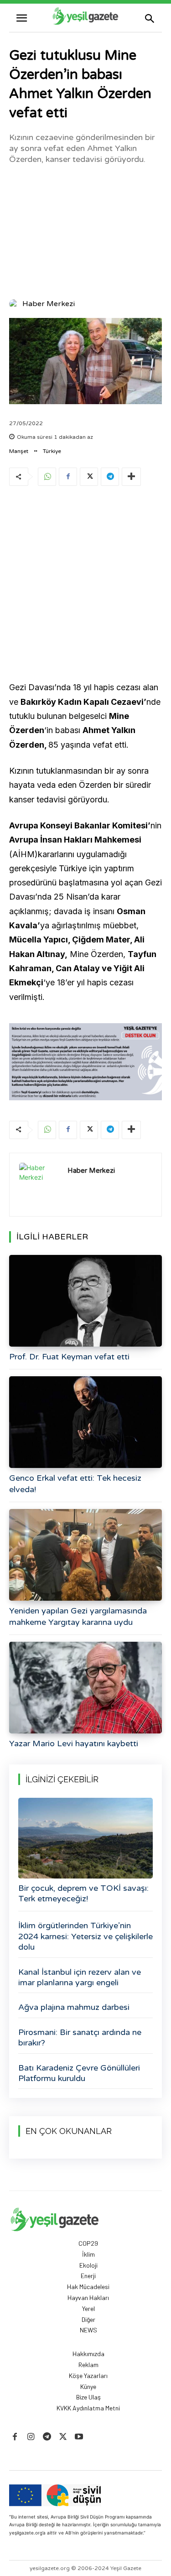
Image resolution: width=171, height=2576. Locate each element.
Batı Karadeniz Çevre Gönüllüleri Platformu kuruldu (79, 2073)
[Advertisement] (85, 231)
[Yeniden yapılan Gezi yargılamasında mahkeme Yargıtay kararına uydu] (85, 1555)
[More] (131, 477)
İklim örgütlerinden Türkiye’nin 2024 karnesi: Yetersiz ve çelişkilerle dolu (85, 1936)
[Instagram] (31, 2437)
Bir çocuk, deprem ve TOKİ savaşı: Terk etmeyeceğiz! (83, 1893)
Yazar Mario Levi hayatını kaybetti (74, 1743)
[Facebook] (68, 477)
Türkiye (52, 451)
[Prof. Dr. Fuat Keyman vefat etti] (85, 1301)
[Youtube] (79, 2437)
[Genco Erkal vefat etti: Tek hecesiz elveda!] (85, 1422)
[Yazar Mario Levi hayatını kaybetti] (85, 1688)
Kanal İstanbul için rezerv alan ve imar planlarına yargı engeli (80, 1977)
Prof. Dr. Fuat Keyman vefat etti (69, 1357)
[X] (89, 477)
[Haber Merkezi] (15, 304)
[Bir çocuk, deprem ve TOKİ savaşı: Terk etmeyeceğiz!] (85, 1838)
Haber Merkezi (49, 304)
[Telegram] (110, 477)
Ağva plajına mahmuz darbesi (74, 2007)
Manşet (19, 451)
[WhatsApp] (47, 477)
